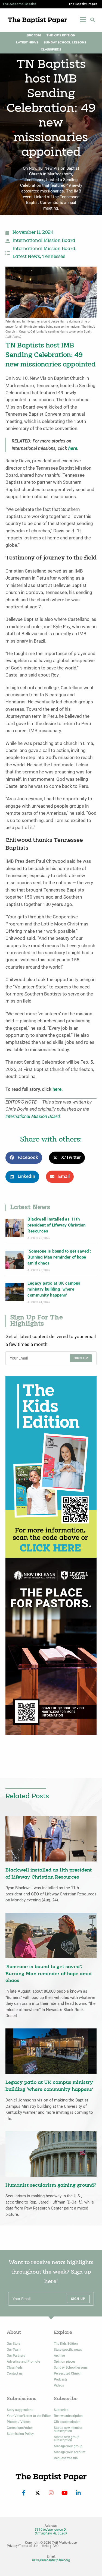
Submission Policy (20, 2434)
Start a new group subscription (67, 2439)
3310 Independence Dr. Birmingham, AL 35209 (51, 2531)
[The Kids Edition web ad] (51, 1467)
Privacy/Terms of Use (22, 2546)
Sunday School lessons (71, 2368)
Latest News (27, 42)
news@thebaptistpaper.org (51, 2560)
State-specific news (68, 2350)
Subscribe (61, 2410)
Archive (59, 2356)
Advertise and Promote (23, 2362)
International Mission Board (44, 241)
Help (45, 2546)
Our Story (14, 2344)
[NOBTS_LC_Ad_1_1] (51, 1646)
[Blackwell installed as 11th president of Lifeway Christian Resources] (15, 1228)
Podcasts (61, 2379)
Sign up (81, 1358)
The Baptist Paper (83, 4)
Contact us (15, 2373)
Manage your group (68, 2446)
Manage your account (70, 2452)
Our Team (14, 2350)
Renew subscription (68, 2416)
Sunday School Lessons (65, 42)
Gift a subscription (67, 2422)
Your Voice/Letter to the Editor (29, 2416)
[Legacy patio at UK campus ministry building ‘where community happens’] (15, 1292)
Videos (59, 2385)
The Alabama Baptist (19, 4)
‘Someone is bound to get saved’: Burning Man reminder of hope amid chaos (59, 1257)
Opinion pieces (65, 2362)
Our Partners (16, 2356)
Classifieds (51, 50)
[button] (92, 20)
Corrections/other (20, 2428)
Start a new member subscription (68, 2429)
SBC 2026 (34, 35)
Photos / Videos (19, 2422)
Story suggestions (20, 2410)
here (73, 448)
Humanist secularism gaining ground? (51, 2185)
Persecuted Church (68, 2373)
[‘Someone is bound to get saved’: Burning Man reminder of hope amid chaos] (15, 1260)
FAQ (55, 2546)
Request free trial (66, 2458)
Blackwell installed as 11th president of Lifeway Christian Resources (56, 1225)
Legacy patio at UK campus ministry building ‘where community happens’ (54, 1289)
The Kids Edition (61, 35)
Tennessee (54, 257)
